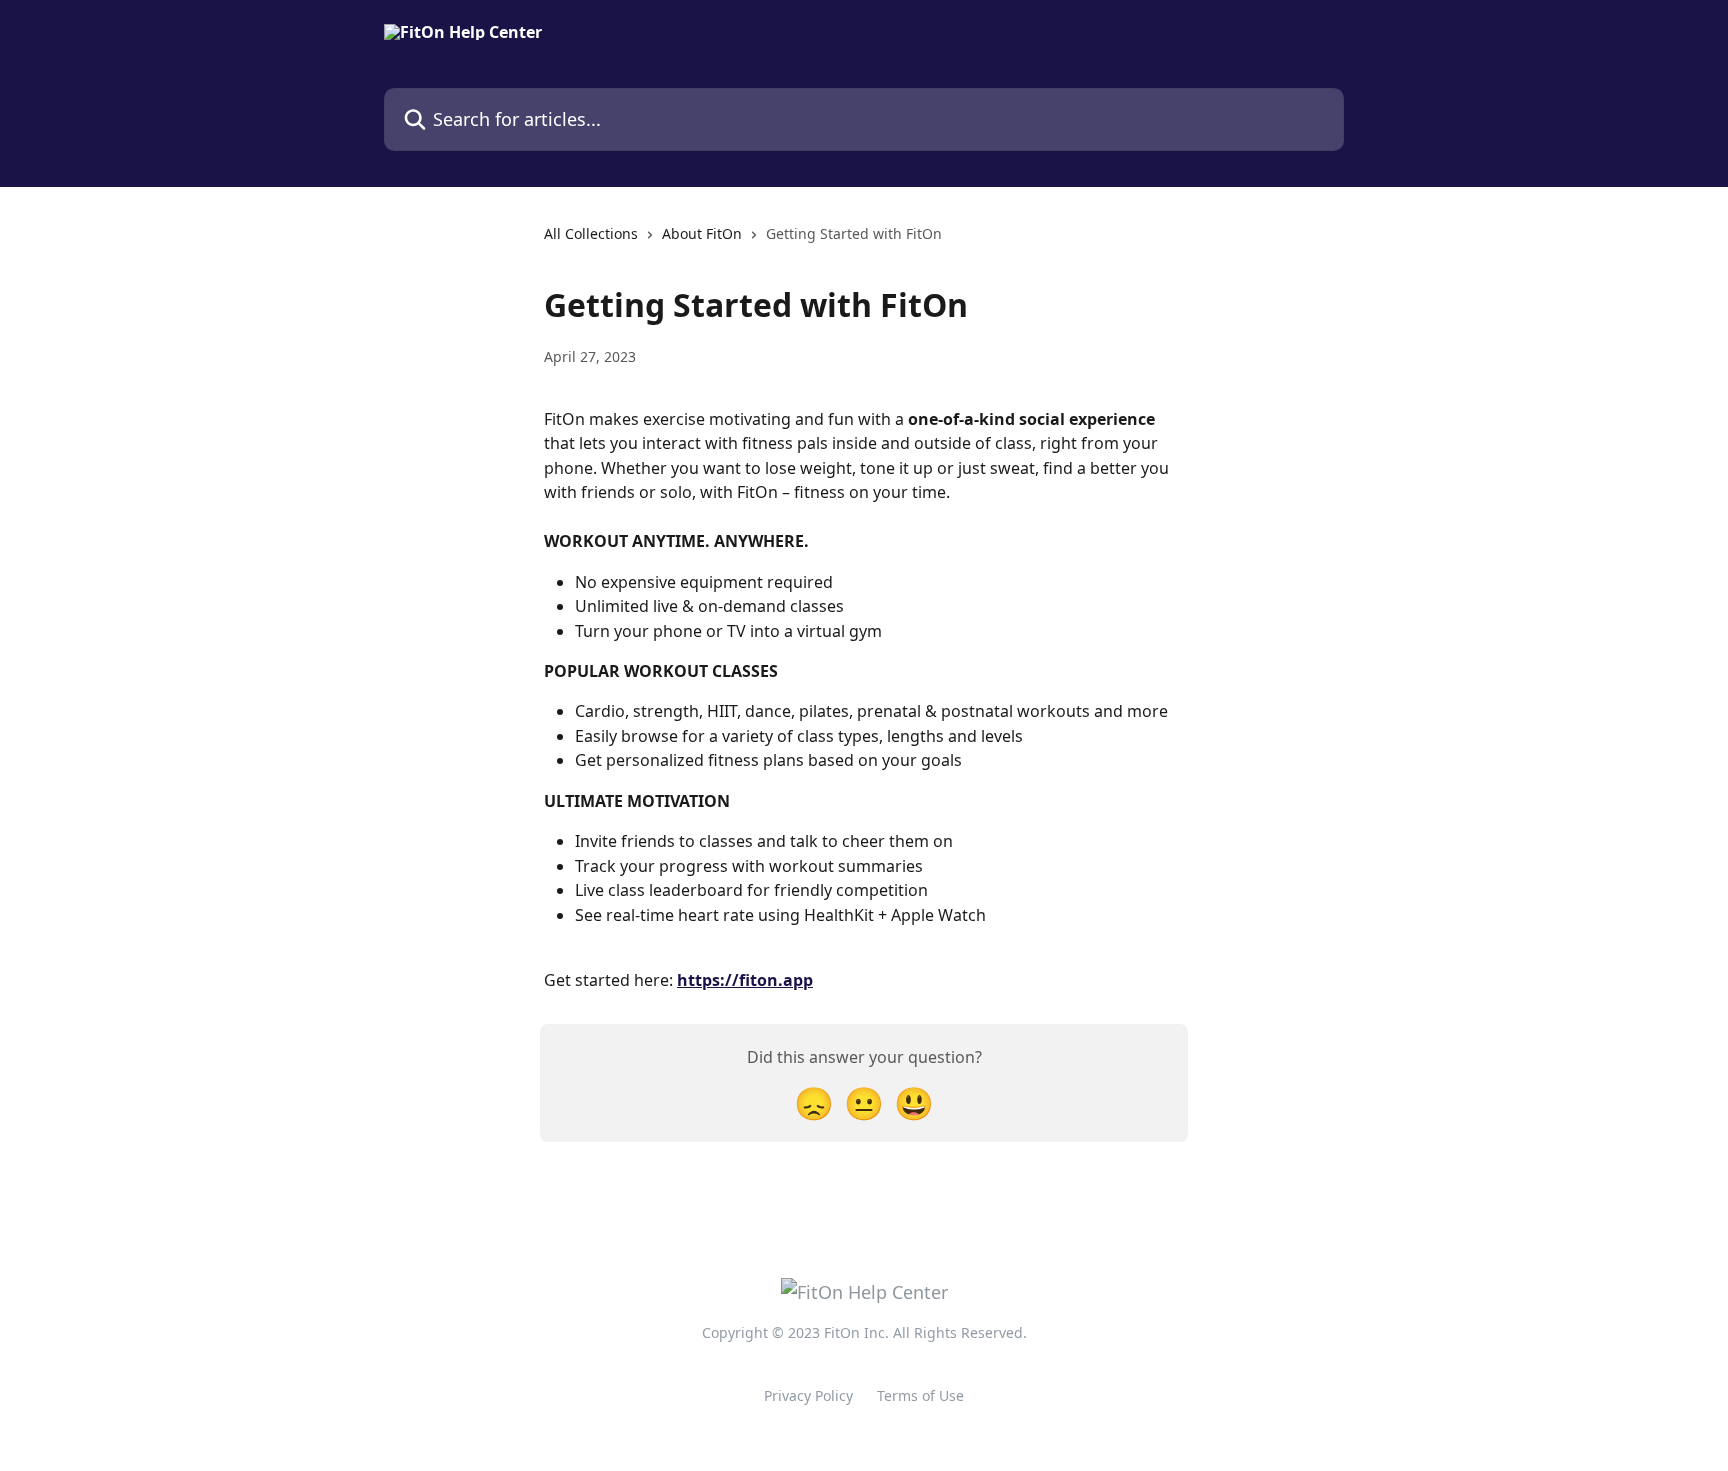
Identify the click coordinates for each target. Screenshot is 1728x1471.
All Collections (591, 233)
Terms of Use (920, 1395)
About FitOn (702, 233)
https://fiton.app (745, 980)
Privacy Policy (808, 1395)
